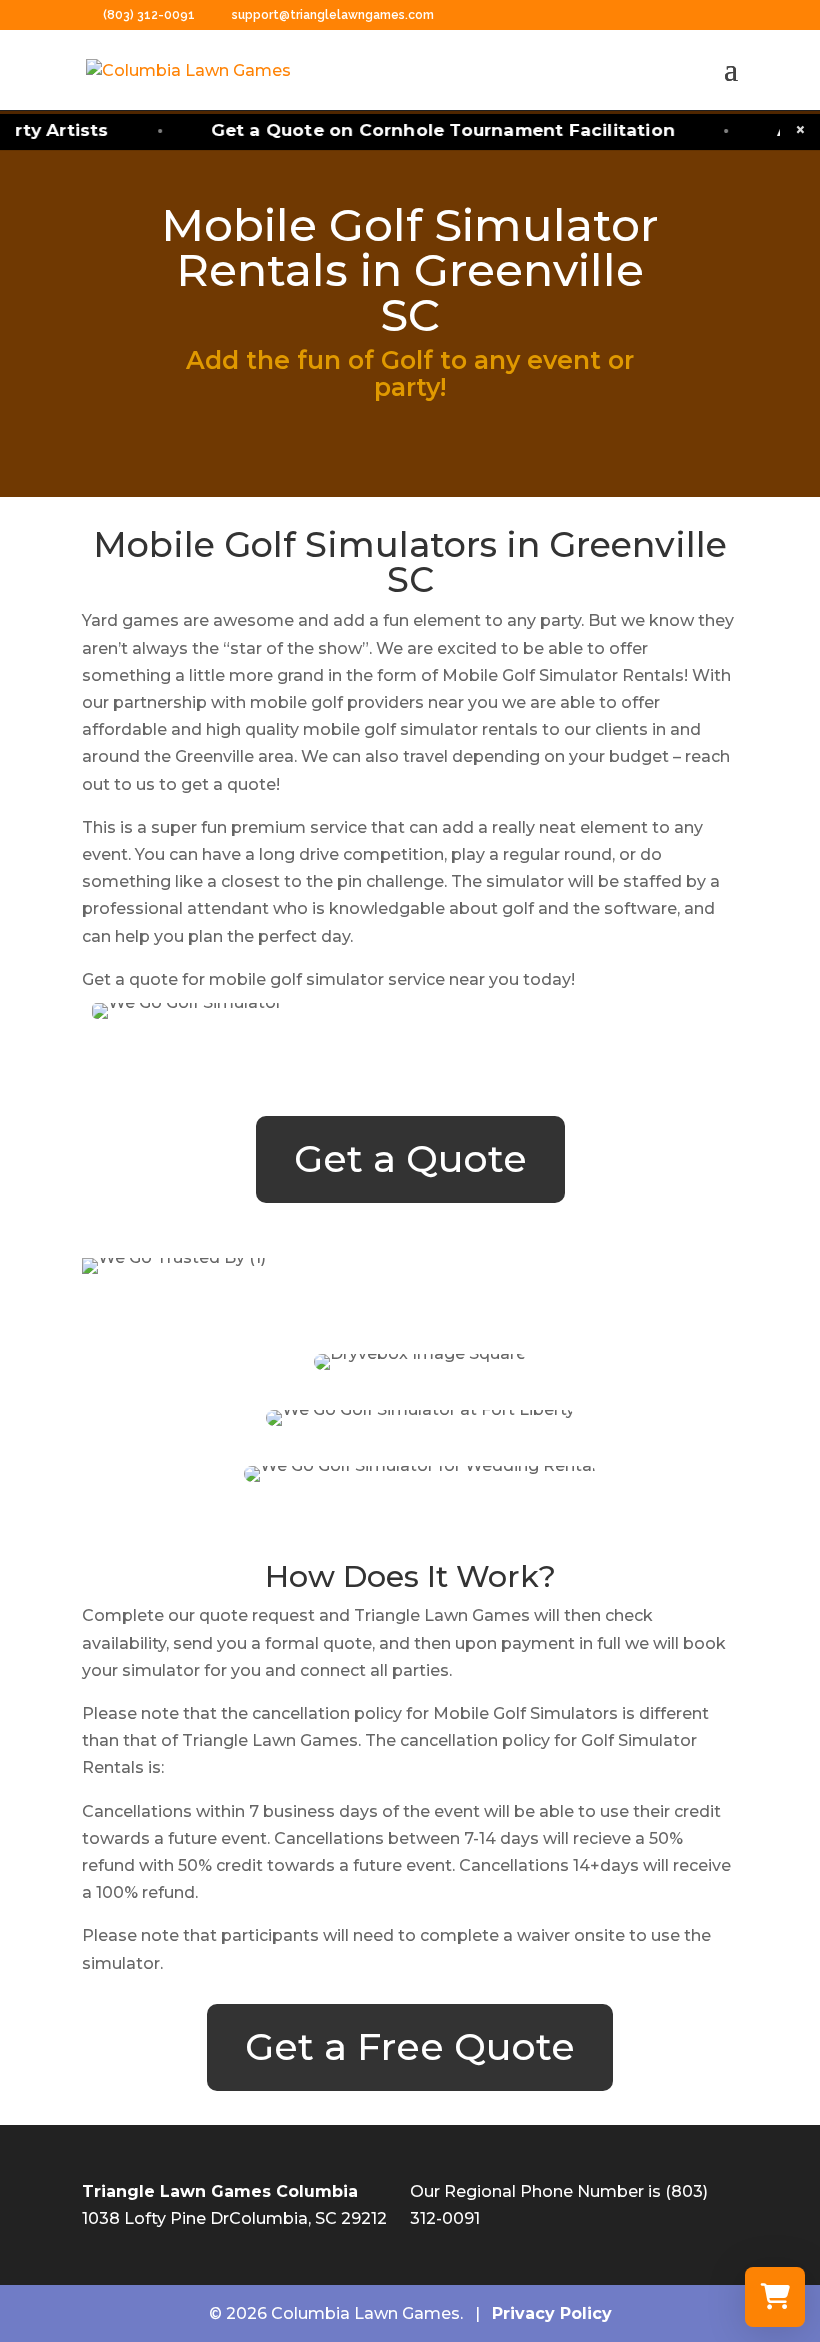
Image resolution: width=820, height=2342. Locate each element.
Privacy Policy (552, 2313)
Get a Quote (410, 1158)
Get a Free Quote (410, 2046)
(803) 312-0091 (150, 15)
